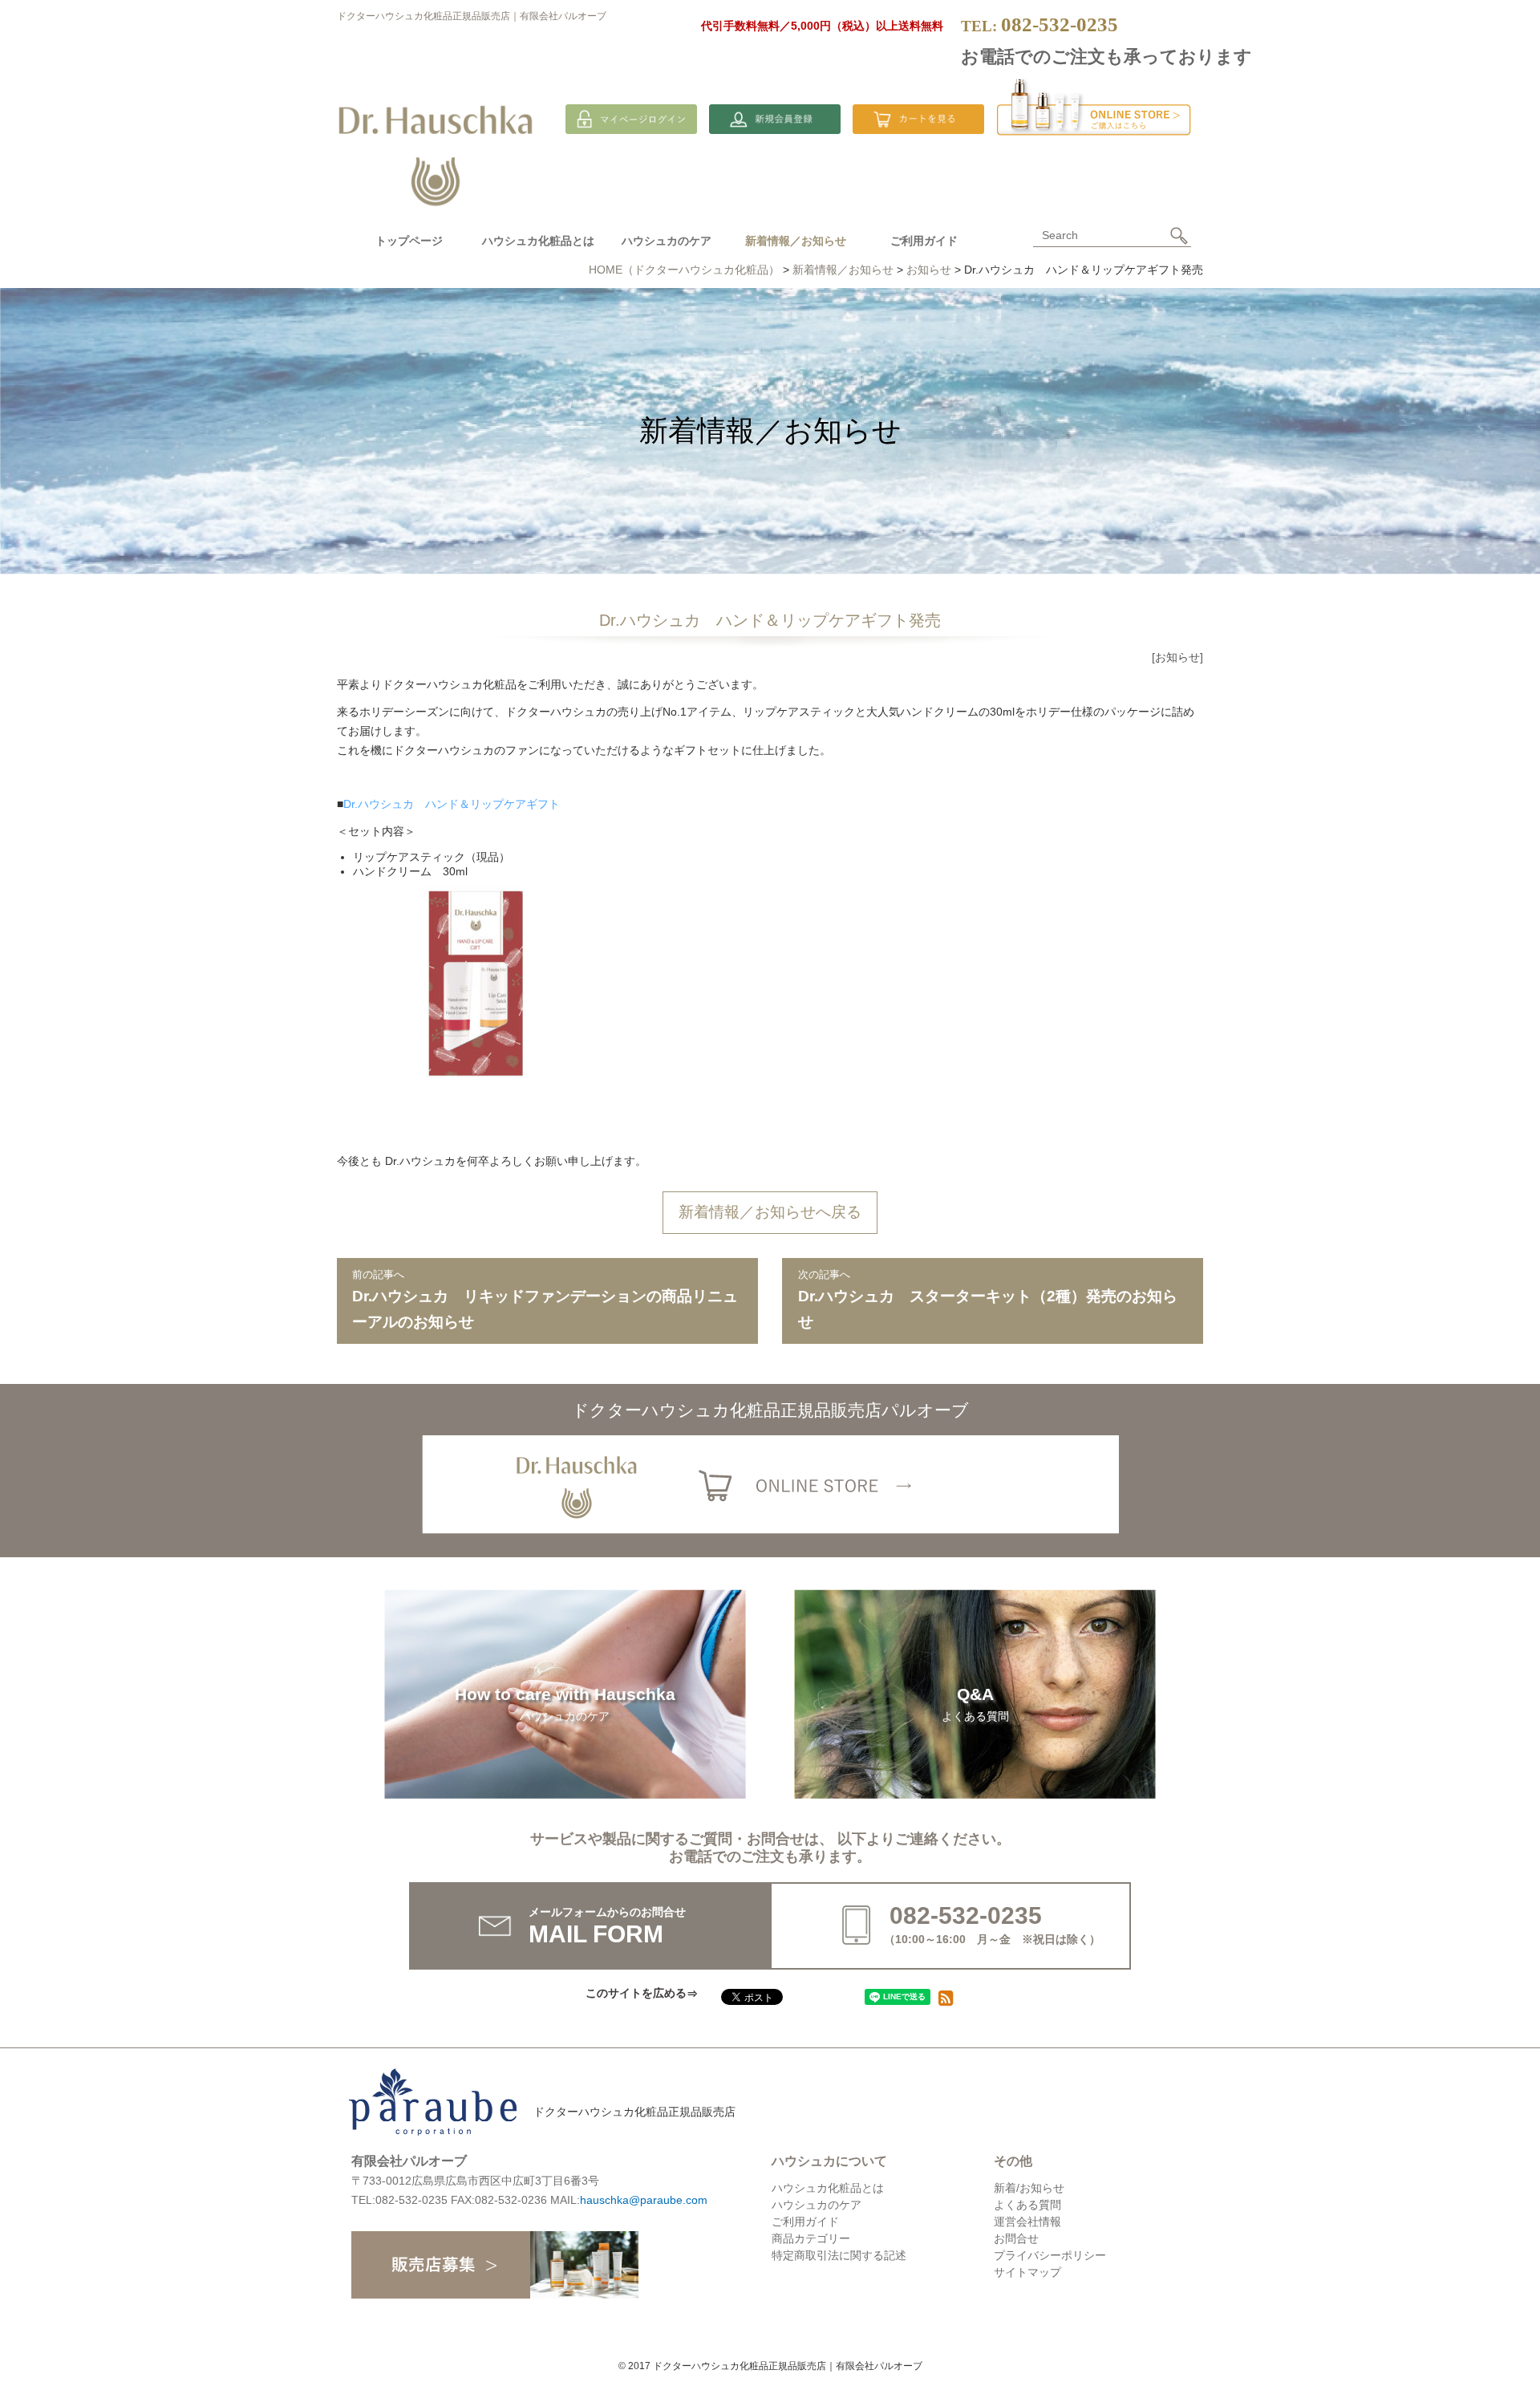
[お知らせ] (1177, 657)
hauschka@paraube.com (644, 2200)
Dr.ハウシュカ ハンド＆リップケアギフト (452, 804)
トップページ (409, 241)
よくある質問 (1027, 2205)
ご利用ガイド (924, 241)
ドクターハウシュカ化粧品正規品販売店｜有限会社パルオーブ (472, 16)
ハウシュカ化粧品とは (538, 241)
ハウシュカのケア (667, 241)
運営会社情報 (1027, 2222)
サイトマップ (1027, 2272)
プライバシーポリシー (1050, 2255)
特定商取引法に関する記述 (839, 2255)
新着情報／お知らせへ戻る (770, 1212)
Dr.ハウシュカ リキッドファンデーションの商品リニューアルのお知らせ (545, 1299)
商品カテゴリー (811, 2238)
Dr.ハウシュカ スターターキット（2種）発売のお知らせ (988, 1299)
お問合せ (1016, 2238)
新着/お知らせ (1029, 2188)
